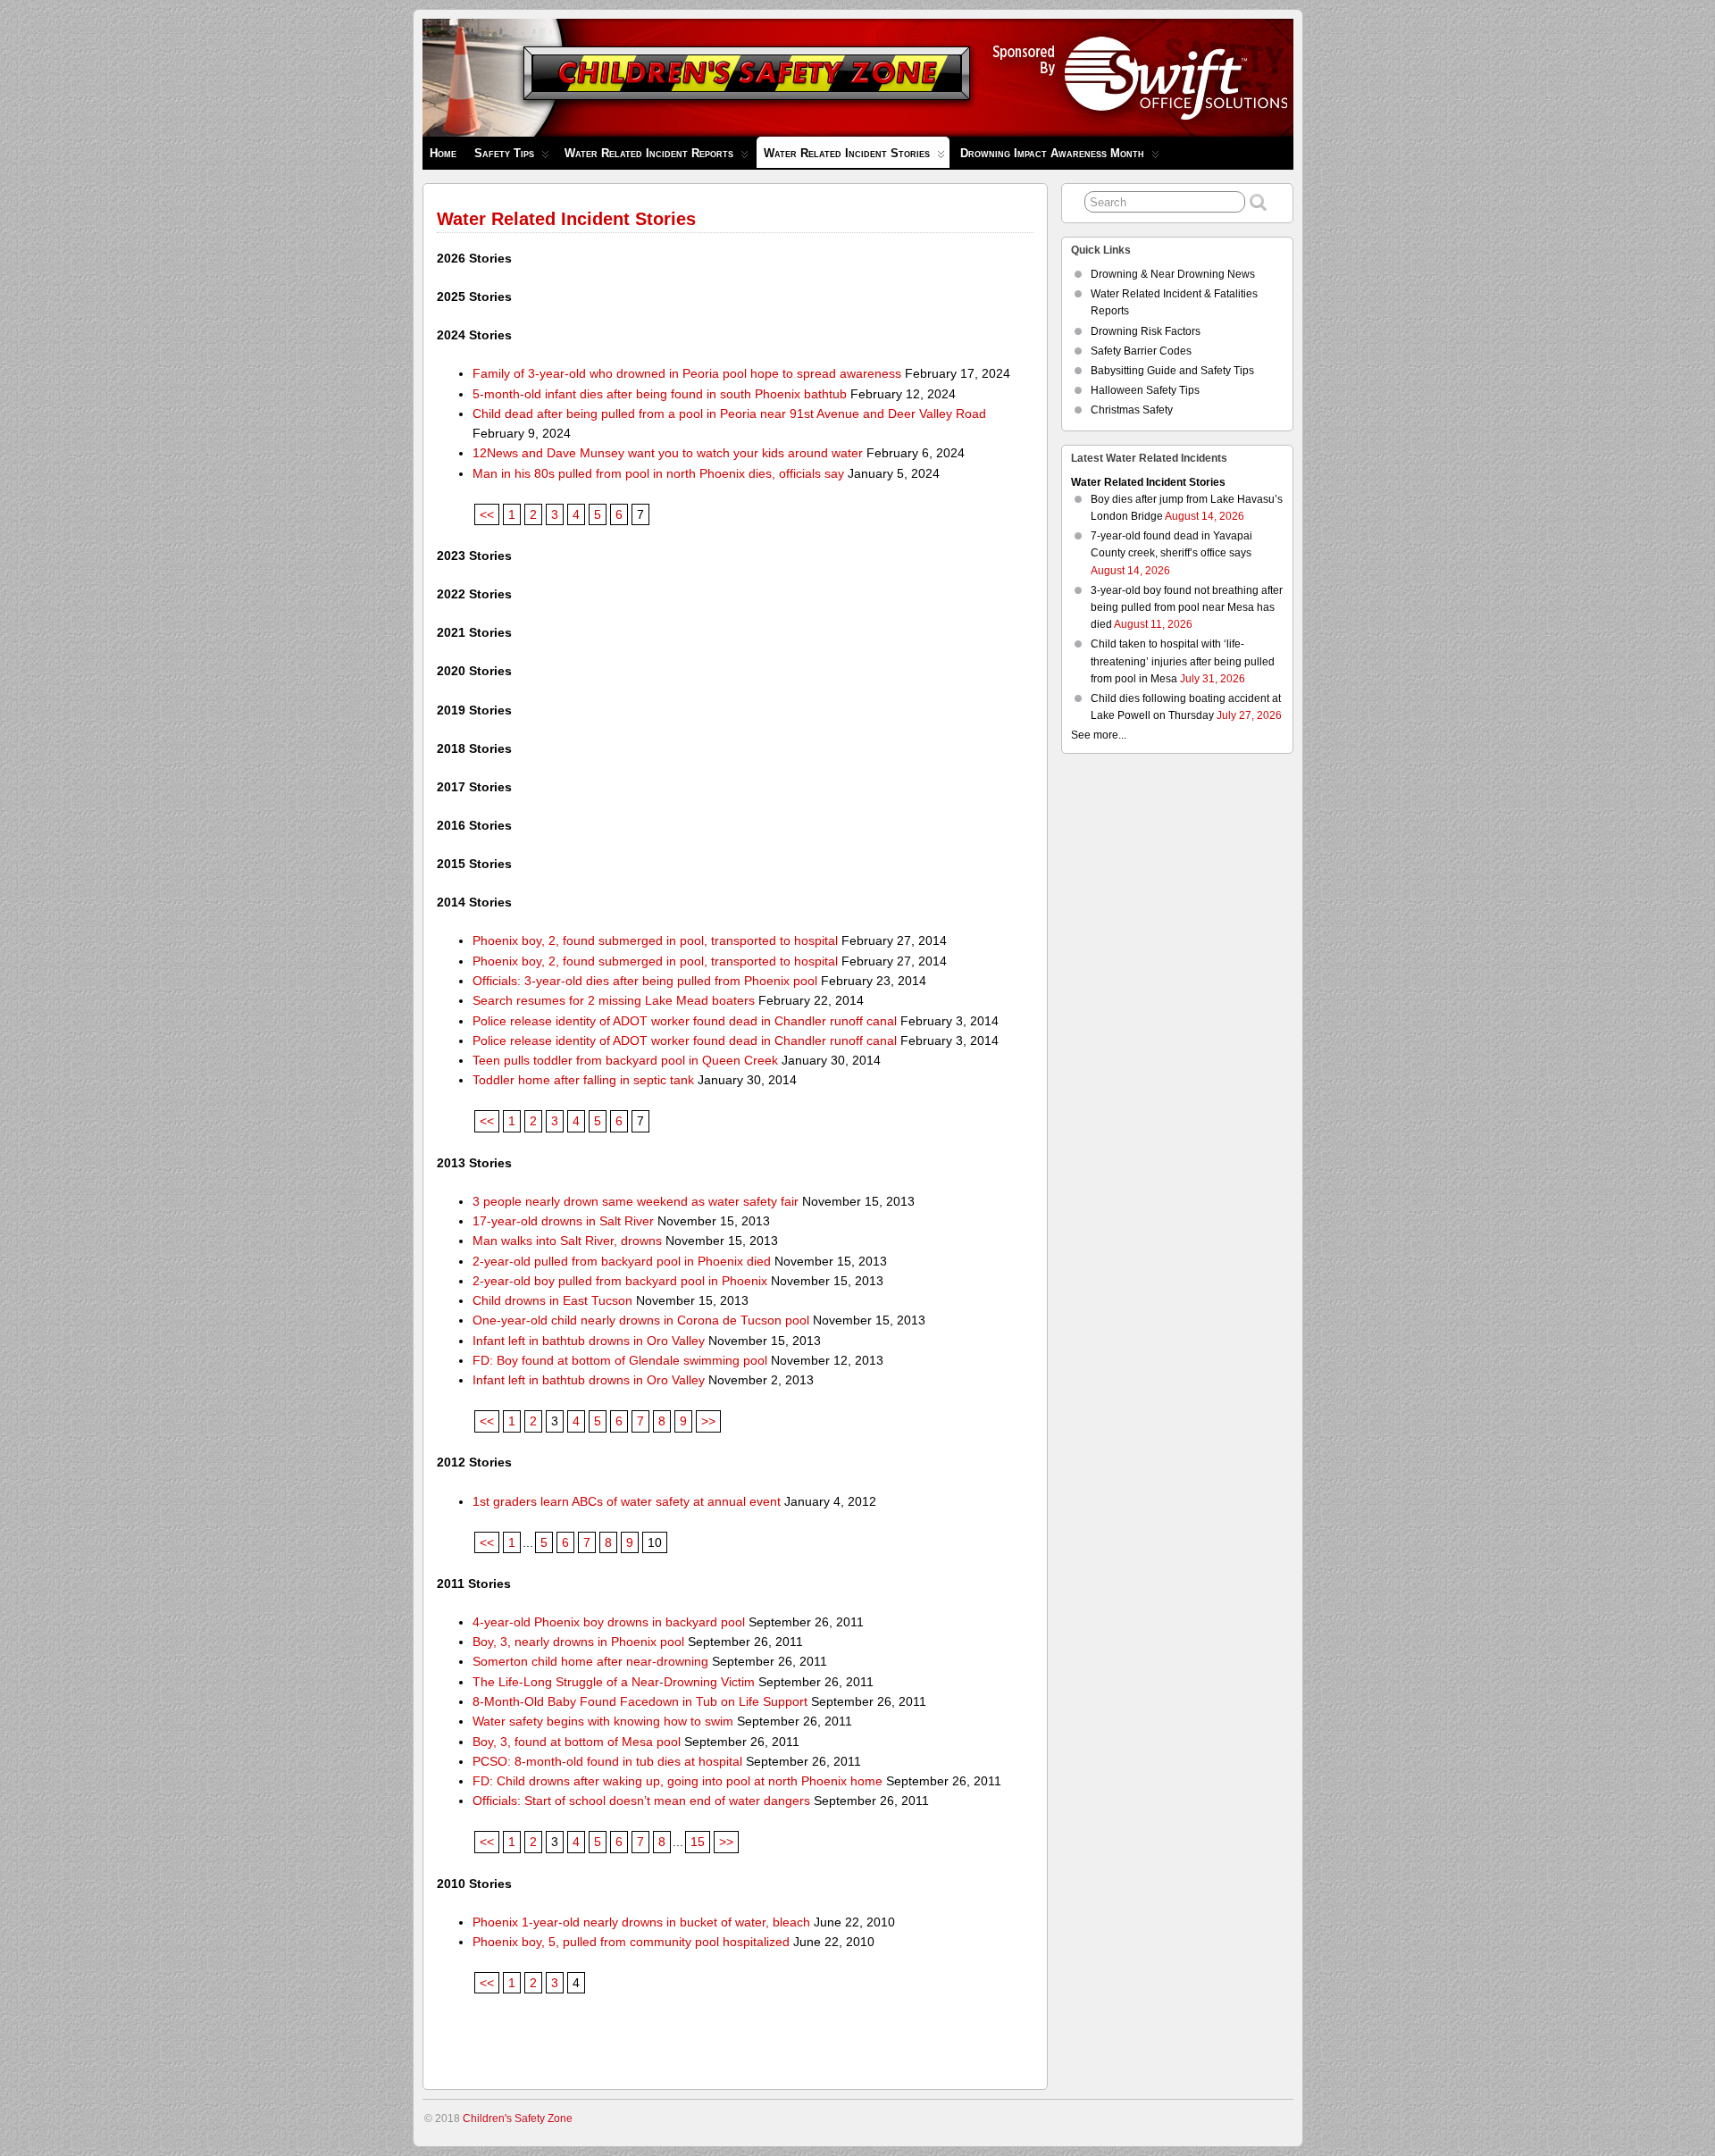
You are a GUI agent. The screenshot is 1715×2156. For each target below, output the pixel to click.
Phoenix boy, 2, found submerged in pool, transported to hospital (655, 940)
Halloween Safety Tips (1145, 390)
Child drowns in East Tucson (552, 1300)
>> (708, 1421)
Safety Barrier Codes (1141, 351)
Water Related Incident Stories (847, 153)
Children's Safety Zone (518, 2118)
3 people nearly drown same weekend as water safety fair (636, 1201)
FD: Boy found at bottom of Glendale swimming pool (620, 1360)
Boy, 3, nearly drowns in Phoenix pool (578, 1642)
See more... (1099, 735)
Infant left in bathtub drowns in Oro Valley (589, 1341)
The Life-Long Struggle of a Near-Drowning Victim (614, 1682)
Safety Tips (504, 153)
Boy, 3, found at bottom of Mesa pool (577, 1742)
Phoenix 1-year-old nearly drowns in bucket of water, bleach (641, 1922)
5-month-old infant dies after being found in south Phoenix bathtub (660, 394)
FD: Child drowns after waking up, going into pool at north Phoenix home (678, 1781)
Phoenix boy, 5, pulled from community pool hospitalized (631, 1942)
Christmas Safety (1132, 410)
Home (443, 153)
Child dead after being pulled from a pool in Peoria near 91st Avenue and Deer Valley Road (729, 414)
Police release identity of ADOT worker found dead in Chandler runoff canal (685, 1021)
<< (487, 514)
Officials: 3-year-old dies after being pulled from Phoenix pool (645, 981)
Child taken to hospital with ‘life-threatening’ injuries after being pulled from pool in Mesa (1183, 661)
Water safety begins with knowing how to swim (603, 1721)
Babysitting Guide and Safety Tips (1172, 371)
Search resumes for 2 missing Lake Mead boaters (614, 1000)
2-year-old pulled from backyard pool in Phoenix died (622, 1261)
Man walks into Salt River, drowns (567, 1241)
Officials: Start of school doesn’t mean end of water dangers (641, 1801)
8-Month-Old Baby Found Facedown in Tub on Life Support (640, 1701)
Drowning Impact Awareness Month (1052, 153)
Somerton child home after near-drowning (590, 1661)
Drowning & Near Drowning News (1173, 274)
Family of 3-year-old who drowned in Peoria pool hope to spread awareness (687, 373)
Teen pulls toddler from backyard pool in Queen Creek (625, 1060)
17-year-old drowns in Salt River (563, 1221)
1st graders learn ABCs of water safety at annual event (627, 1501)
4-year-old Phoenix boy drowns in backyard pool (609, 1622)
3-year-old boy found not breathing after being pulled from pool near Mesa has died (1187, 607)
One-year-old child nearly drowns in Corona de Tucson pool (641, 1320)
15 (698, 1842)
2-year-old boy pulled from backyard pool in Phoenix (620, 1281)
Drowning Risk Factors (1146, 331)
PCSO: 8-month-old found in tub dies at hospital (607, 1761)
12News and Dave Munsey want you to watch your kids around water (668, 453)
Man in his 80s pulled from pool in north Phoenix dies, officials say (658, 473)
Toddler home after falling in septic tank (583, 1080)
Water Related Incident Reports (649, 153)
